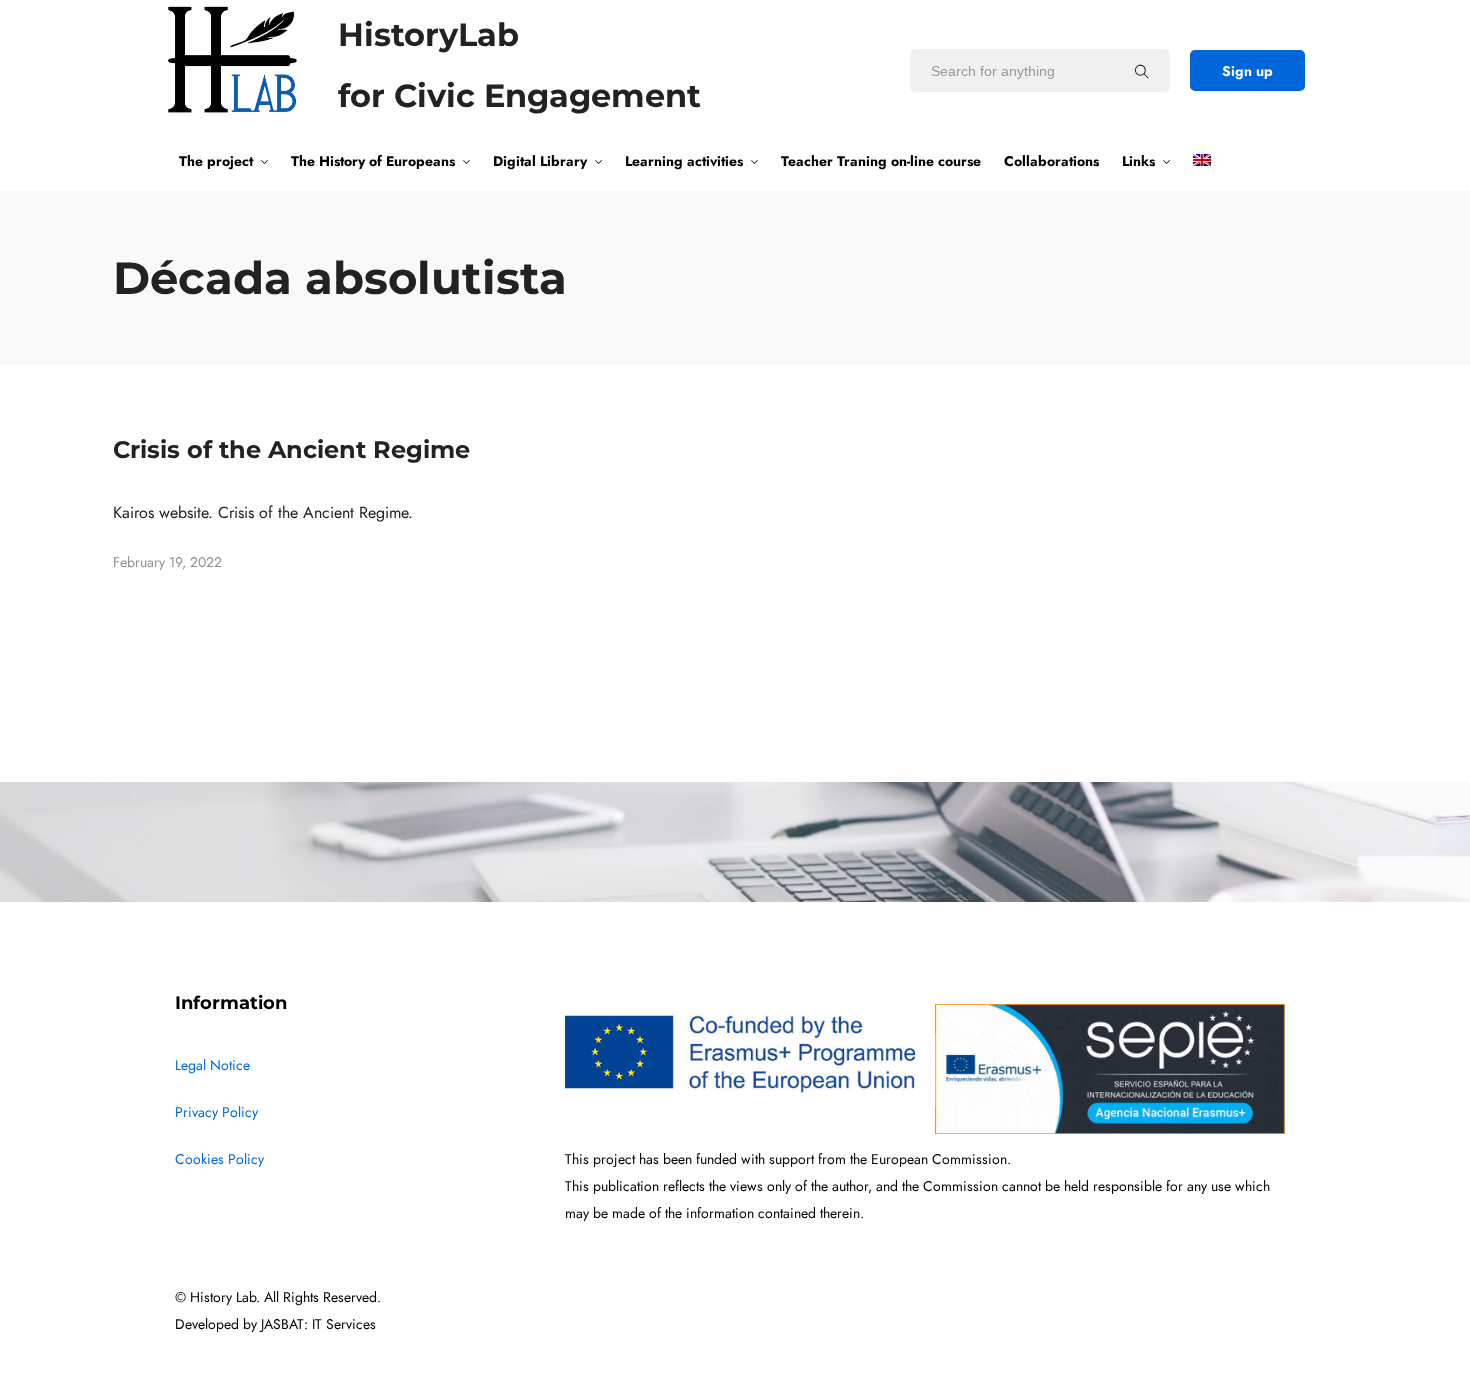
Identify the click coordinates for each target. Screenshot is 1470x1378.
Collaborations (1051, 161)
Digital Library (540, 161)
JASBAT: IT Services (318, 1324)
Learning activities (684, 161)
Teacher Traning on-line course (881, 161)
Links (1138, 161)
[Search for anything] (1142, 71)
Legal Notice (212, 1065)
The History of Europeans (373, 161)
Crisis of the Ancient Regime (291, 449)
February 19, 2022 (167, 562)
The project (216, 161)
